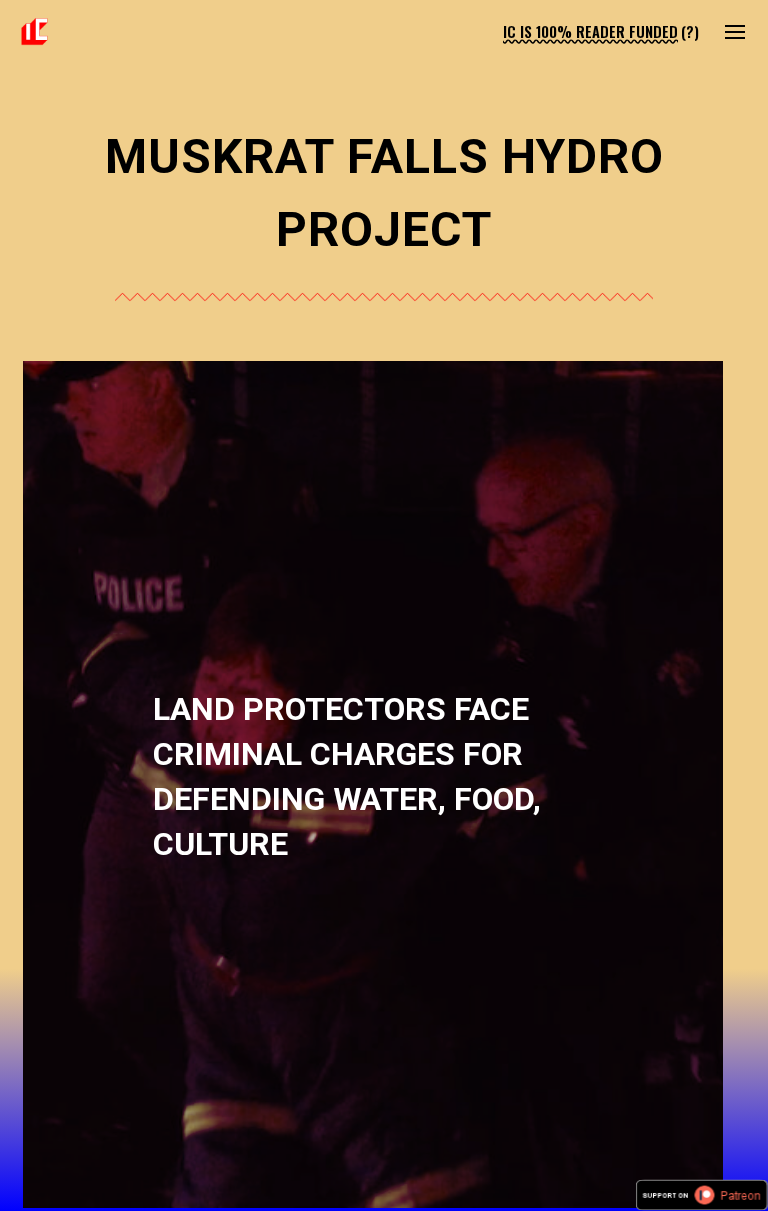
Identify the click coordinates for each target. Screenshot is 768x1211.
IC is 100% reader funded (590, 31)
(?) (690, 31)
